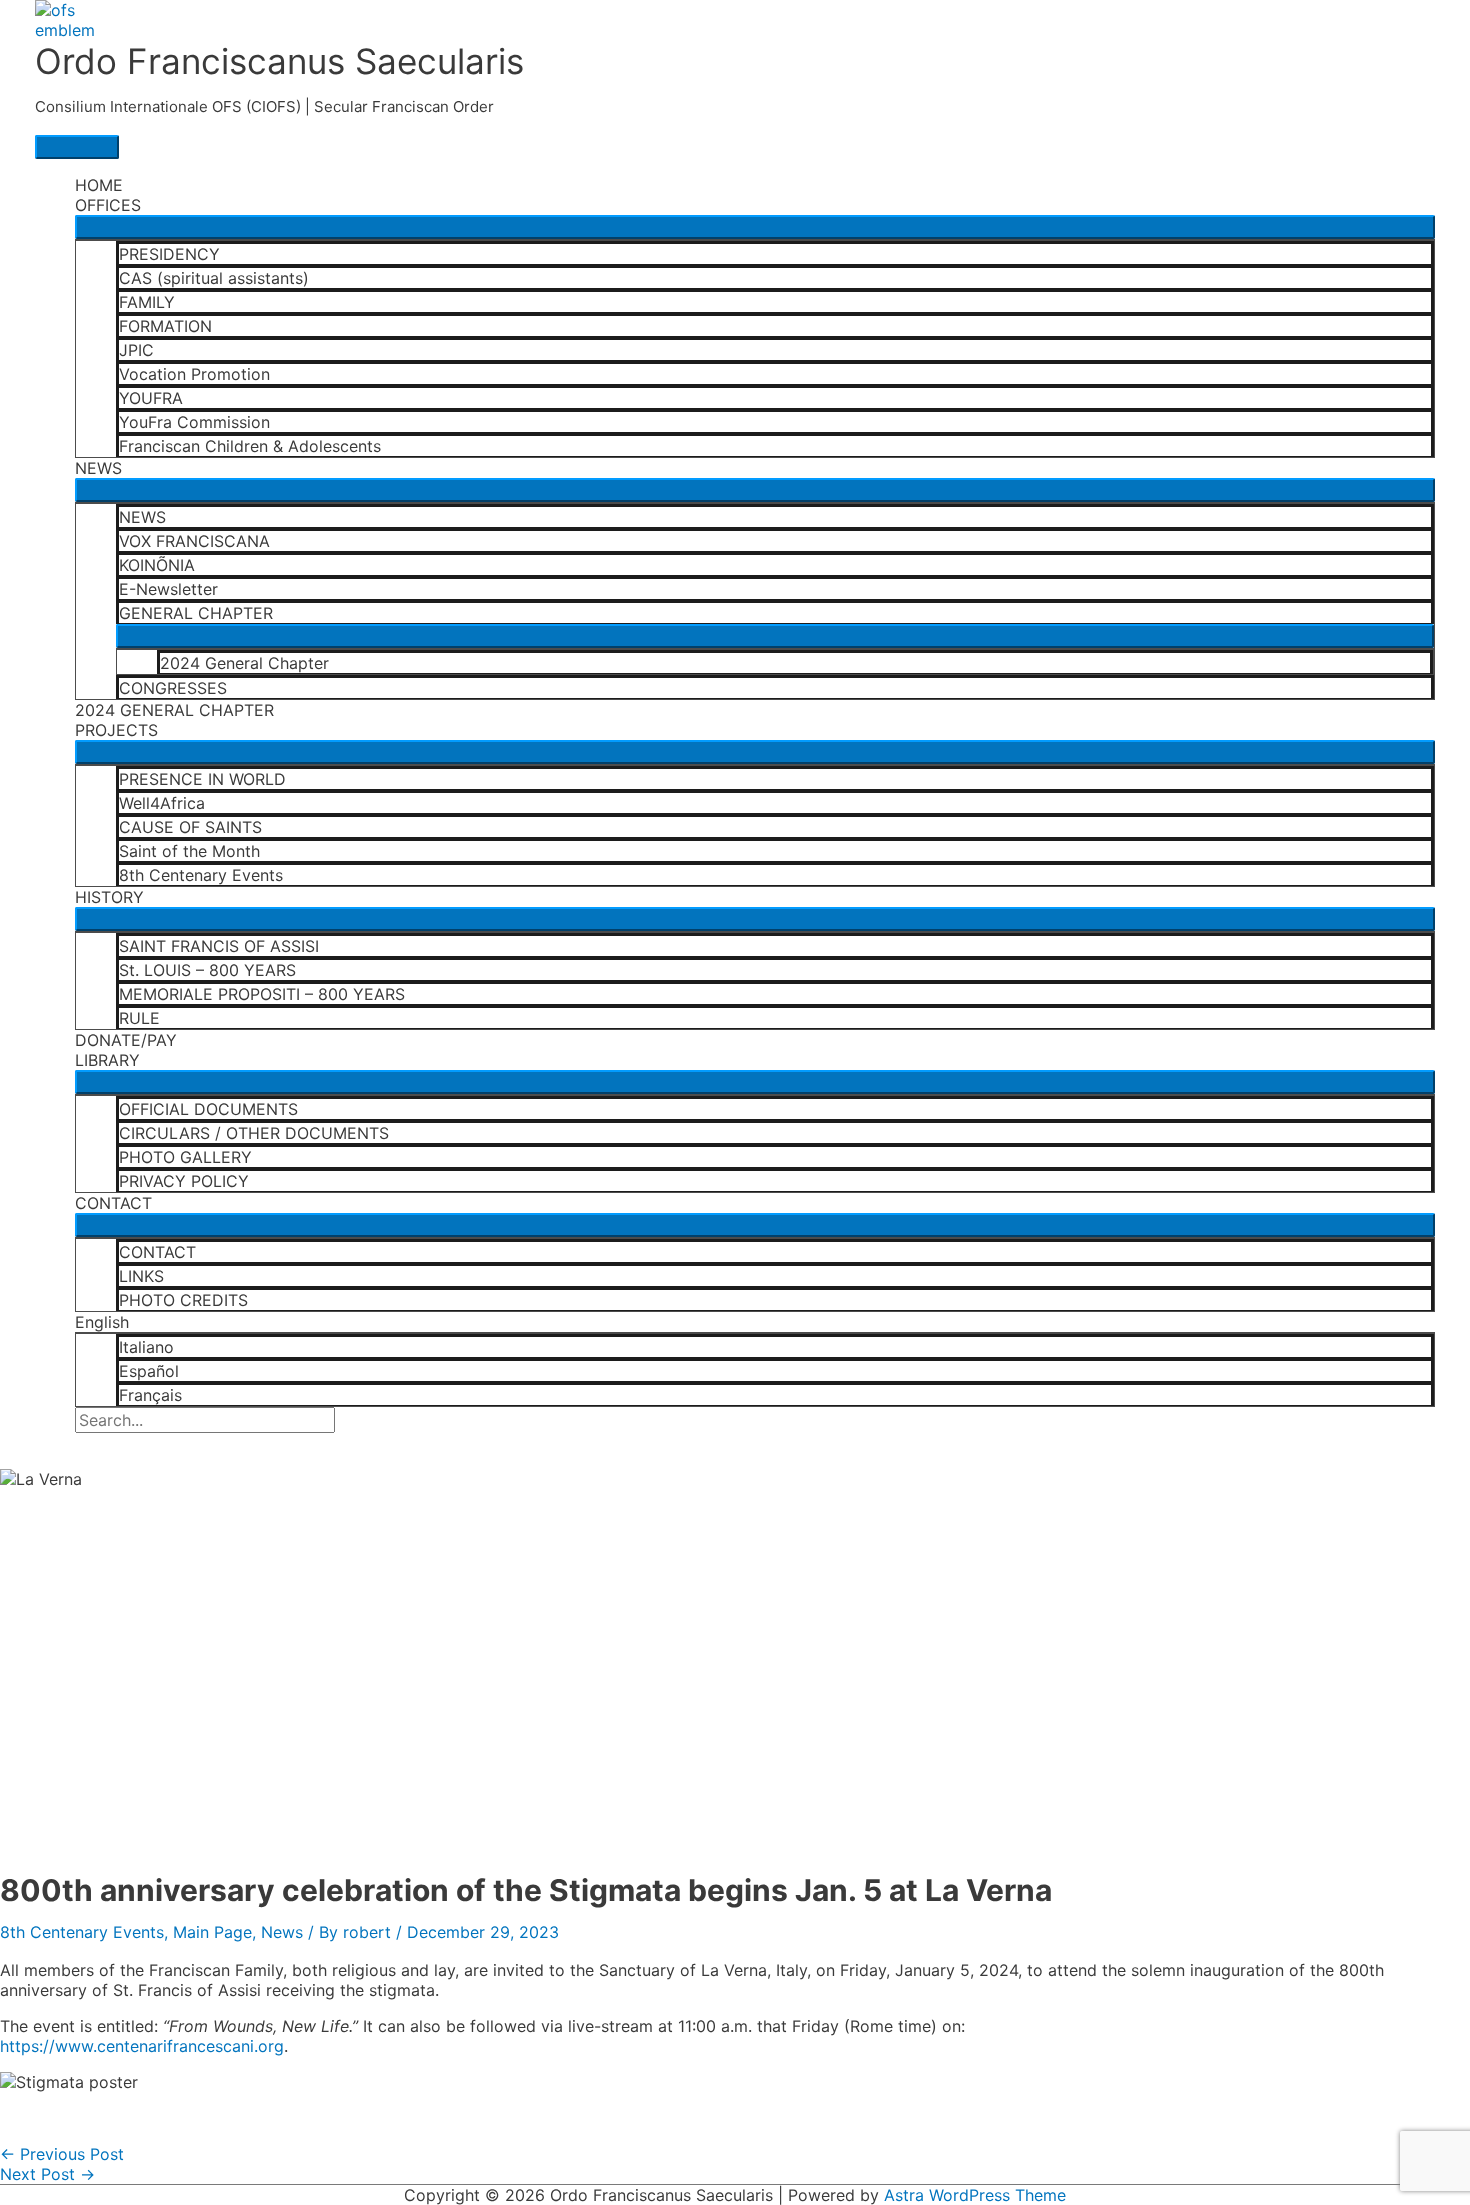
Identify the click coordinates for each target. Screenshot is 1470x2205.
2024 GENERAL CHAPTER (174, 710)
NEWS (142, 517)
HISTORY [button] (109, 897)
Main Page (212, 1932)
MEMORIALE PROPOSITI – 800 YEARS (262, 994)
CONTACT (157, 1252)
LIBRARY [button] (107, 1060)
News (282, 1932)
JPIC (136, 350)
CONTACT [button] (113, 1203)
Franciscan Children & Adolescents (250, 446)
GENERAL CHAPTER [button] (196, 613)
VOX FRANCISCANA (194, 541)
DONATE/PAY (126, 1040)
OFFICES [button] (108, 205)
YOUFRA (151, 398)
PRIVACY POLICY (184, 1181)
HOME (99, 185)
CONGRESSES (173, 688)
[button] (81, 1443)
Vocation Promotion (194, 374)
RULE (139, 1018)
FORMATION (165, 326)
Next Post (47, 2174)
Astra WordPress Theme (975, 2195)
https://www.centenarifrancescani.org (142, 2046)
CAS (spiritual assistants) (214, 278)
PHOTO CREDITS (183, 1300)
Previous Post (62, 2154)
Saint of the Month (189, 851)
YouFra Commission (194, 422)
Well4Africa (162, 803)
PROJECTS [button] (116, 730)
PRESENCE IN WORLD (202, 779)
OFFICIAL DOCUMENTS (208, 1109)
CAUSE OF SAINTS (190, 827)
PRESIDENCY (169, 254)
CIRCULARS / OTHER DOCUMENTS (254, 1133)
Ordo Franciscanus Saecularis (279, 61)
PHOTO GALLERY (185, 1157)
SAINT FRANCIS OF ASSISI (219, 946)
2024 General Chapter (244, 663)
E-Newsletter (168, 589)
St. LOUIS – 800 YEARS (207, 970)
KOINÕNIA (157, 565)
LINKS (141, 1276)
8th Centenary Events (201, 875)
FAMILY (147, 302)
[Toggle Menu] (755, 227)
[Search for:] (205, 1420)
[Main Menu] (77, 147)
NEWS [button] (98, 468)
